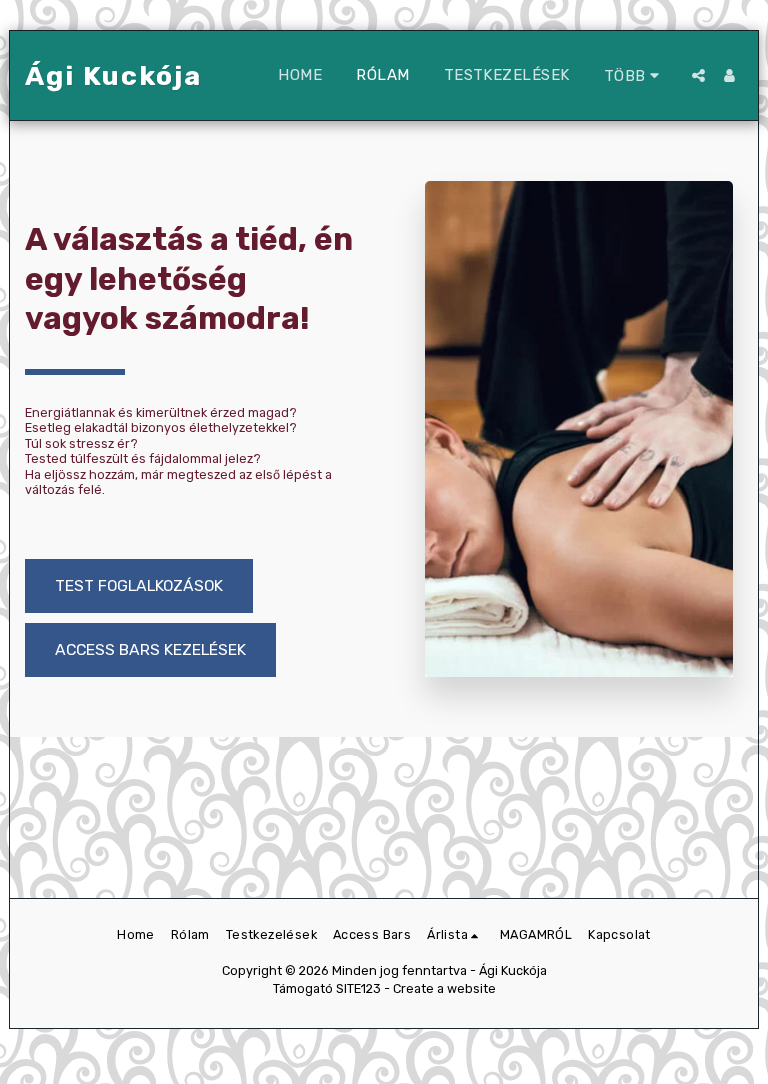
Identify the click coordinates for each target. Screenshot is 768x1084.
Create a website (444, 988)
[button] (698, 75)
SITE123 (358, 988)
